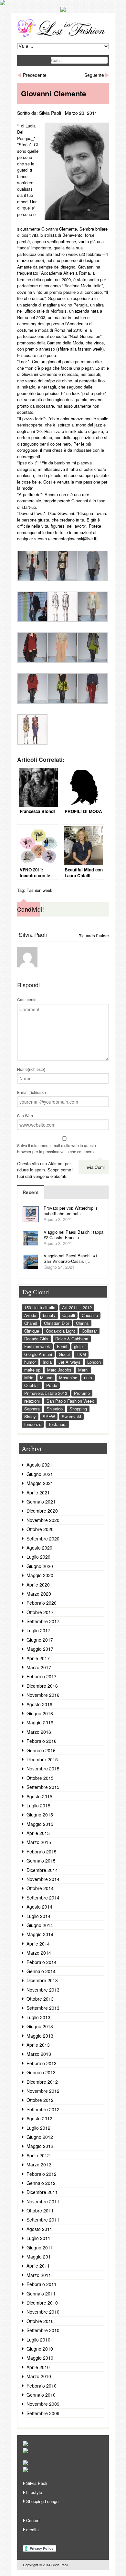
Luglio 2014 (38, 1916)
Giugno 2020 (40, 1566)
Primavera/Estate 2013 (46, 1393)
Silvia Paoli (50, 113)
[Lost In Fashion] (63, 36)
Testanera (57, 1424)
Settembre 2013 (43, 2008)
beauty (49, 1315)
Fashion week (39, 890)
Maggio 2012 (40, 2146)
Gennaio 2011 (41, 2294)
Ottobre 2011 (40, 2211)
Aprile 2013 (38, 2045)
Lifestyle (34, 2492)
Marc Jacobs (59, 1370)
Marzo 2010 (39, 2376)
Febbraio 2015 (42, 1851)
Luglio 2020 (38, 1557)
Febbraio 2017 (42, 1676)
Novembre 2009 (43, 2404)
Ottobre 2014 (40, 1888)
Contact (33, 2520)
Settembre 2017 (43, 1621)
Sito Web (25, 1115)
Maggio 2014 (40, 1934)
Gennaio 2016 (41, 1750)
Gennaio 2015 (41, 1861)
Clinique (32, 1331)
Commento (27, 999)
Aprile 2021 (38, 1492)
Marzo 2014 (39, 1953)
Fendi (62, 1346)
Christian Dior (57, 1323)
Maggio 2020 (40, 1575)
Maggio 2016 (40, 1722)
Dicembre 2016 (42, 1686)
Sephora (32, 1409)
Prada (52, 1385)
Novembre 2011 (43, 2201)
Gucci (64, 1354)
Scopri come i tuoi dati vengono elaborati (45, 1173)
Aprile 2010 (38, 2367)
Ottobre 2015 (40, 1778)
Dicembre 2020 (42, 1511)
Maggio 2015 (40, 1824)
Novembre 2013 (43, 1990)
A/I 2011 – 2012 (77, 1307)
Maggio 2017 (40, 1649)
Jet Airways (69, 1362)
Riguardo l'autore (94, 935)
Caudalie (90, 1315)
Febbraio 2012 (42, 2174)
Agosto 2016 (39, 1704)
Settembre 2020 (43, 1539)
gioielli (80, 1346)
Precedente (35, 75)
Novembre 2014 (43, 1879)
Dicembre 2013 (42, 1980)
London (94, 1362)
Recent (31, 1192)
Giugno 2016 (40, 1713)
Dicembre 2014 (42, 1870)
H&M (81, 1354)
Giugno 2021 (40, 1474)
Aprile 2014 (38, 1944)
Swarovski (71, 1416)
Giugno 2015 (40, 1815)
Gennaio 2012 (41, 2183)
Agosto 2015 (39, 1796)
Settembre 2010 (43, 2330)
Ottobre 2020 (40, 1529)
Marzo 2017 (39, 1667)
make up (32, 1370)
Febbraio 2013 (42, 2063)
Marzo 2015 (39, 1842)
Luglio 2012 (38, 2128)
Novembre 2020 (43, 1520)
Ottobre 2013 (40, 1999)
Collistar (89, 1331)
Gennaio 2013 (41, 2072)
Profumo (82, 1393)
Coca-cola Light (60, 1331)
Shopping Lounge (42, 2501)
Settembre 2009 (43, 2413)
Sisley (30, 1416)
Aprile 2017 (38, 1658)
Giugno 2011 (40, 2247)
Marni (83, 1370)
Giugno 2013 (40, 2026)
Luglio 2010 (38, 2340)
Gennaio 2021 (41, 1502)
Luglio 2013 (38, 2017)
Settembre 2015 (43, 1787)
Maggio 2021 (40, 1483)
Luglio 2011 (38, 2238)
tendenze (33, 1424)
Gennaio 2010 (41, 2395)
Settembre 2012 (43, 2109)
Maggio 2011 (40, 2257)
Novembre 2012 (43, 2091)
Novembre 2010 (43, 2312)
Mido (29, 1378)
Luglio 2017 (38, 1630)
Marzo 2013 (39, 2054)
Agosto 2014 (39, 1907)
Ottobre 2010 (40, 2321)
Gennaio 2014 (41, 1971)
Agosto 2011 (39, 2229)
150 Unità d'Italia (40, 1307)
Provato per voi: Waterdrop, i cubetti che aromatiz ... (70, 1211)
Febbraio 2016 (42, 1741)
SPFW (49, 1416)
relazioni (32, 1401)
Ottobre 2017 (40, 1612)
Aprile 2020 (38, 1585)
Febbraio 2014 (42, 1962)
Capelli (69, 1315)
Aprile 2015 (38, 1833)
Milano (46, 1378)
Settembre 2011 (43, 2220)
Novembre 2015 (43, 1768)
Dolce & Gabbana (72, 1339)
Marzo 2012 (39, 2164)
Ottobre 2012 (40, 2100)
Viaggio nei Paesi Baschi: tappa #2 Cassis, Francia (73, 1235)
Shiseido (55, 1409)
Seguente (94, 75)
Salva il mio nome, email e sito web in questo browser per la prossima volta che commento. (57, 1149)
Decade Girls (36, 1339)
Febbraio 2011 (42, 2284)
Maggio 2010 (40, 2358)
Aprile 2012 (38, 2155)
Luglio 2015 (38, 1805)
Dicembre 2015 (42, 1759)
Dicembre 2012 (42, 2082)
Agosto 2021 (39, 1465)
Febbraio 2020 (42, 1603)
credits (32, 2529)
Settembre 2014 (43, 1898)
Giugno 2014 (40, 1925)
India (47, 1362)
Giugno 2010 (40, 2349)
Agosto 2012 (39, 2118)
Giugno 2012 (40, 2137)
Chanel (31, 1323)
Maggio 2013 (40, 2036)
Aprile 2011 (38, 2266)
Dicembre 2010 (42, 2303)
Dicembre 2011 (42, 2192)
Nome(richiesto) (31, 1069)
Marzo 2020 (39, 1594)
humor (30, 1362)
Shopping (78, 1409)
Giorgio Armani (38, 1354)
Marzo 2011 (39, 2275)
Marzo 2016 (39, 1732)
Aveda (30, 1315)
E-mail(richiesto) (31, 1092)
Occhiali (32, 1385)
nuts (88, 1378)
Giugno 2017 (40, 1640)
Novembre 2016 (43, 1695)
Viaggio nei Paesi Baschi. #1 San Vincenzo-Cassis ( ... (71, 1258)
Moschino (68, 1378)
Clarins (82, 1323)
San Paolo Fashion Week (70, 1401)
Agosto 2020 (39, 1548)
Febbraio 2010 (42, 2386)
